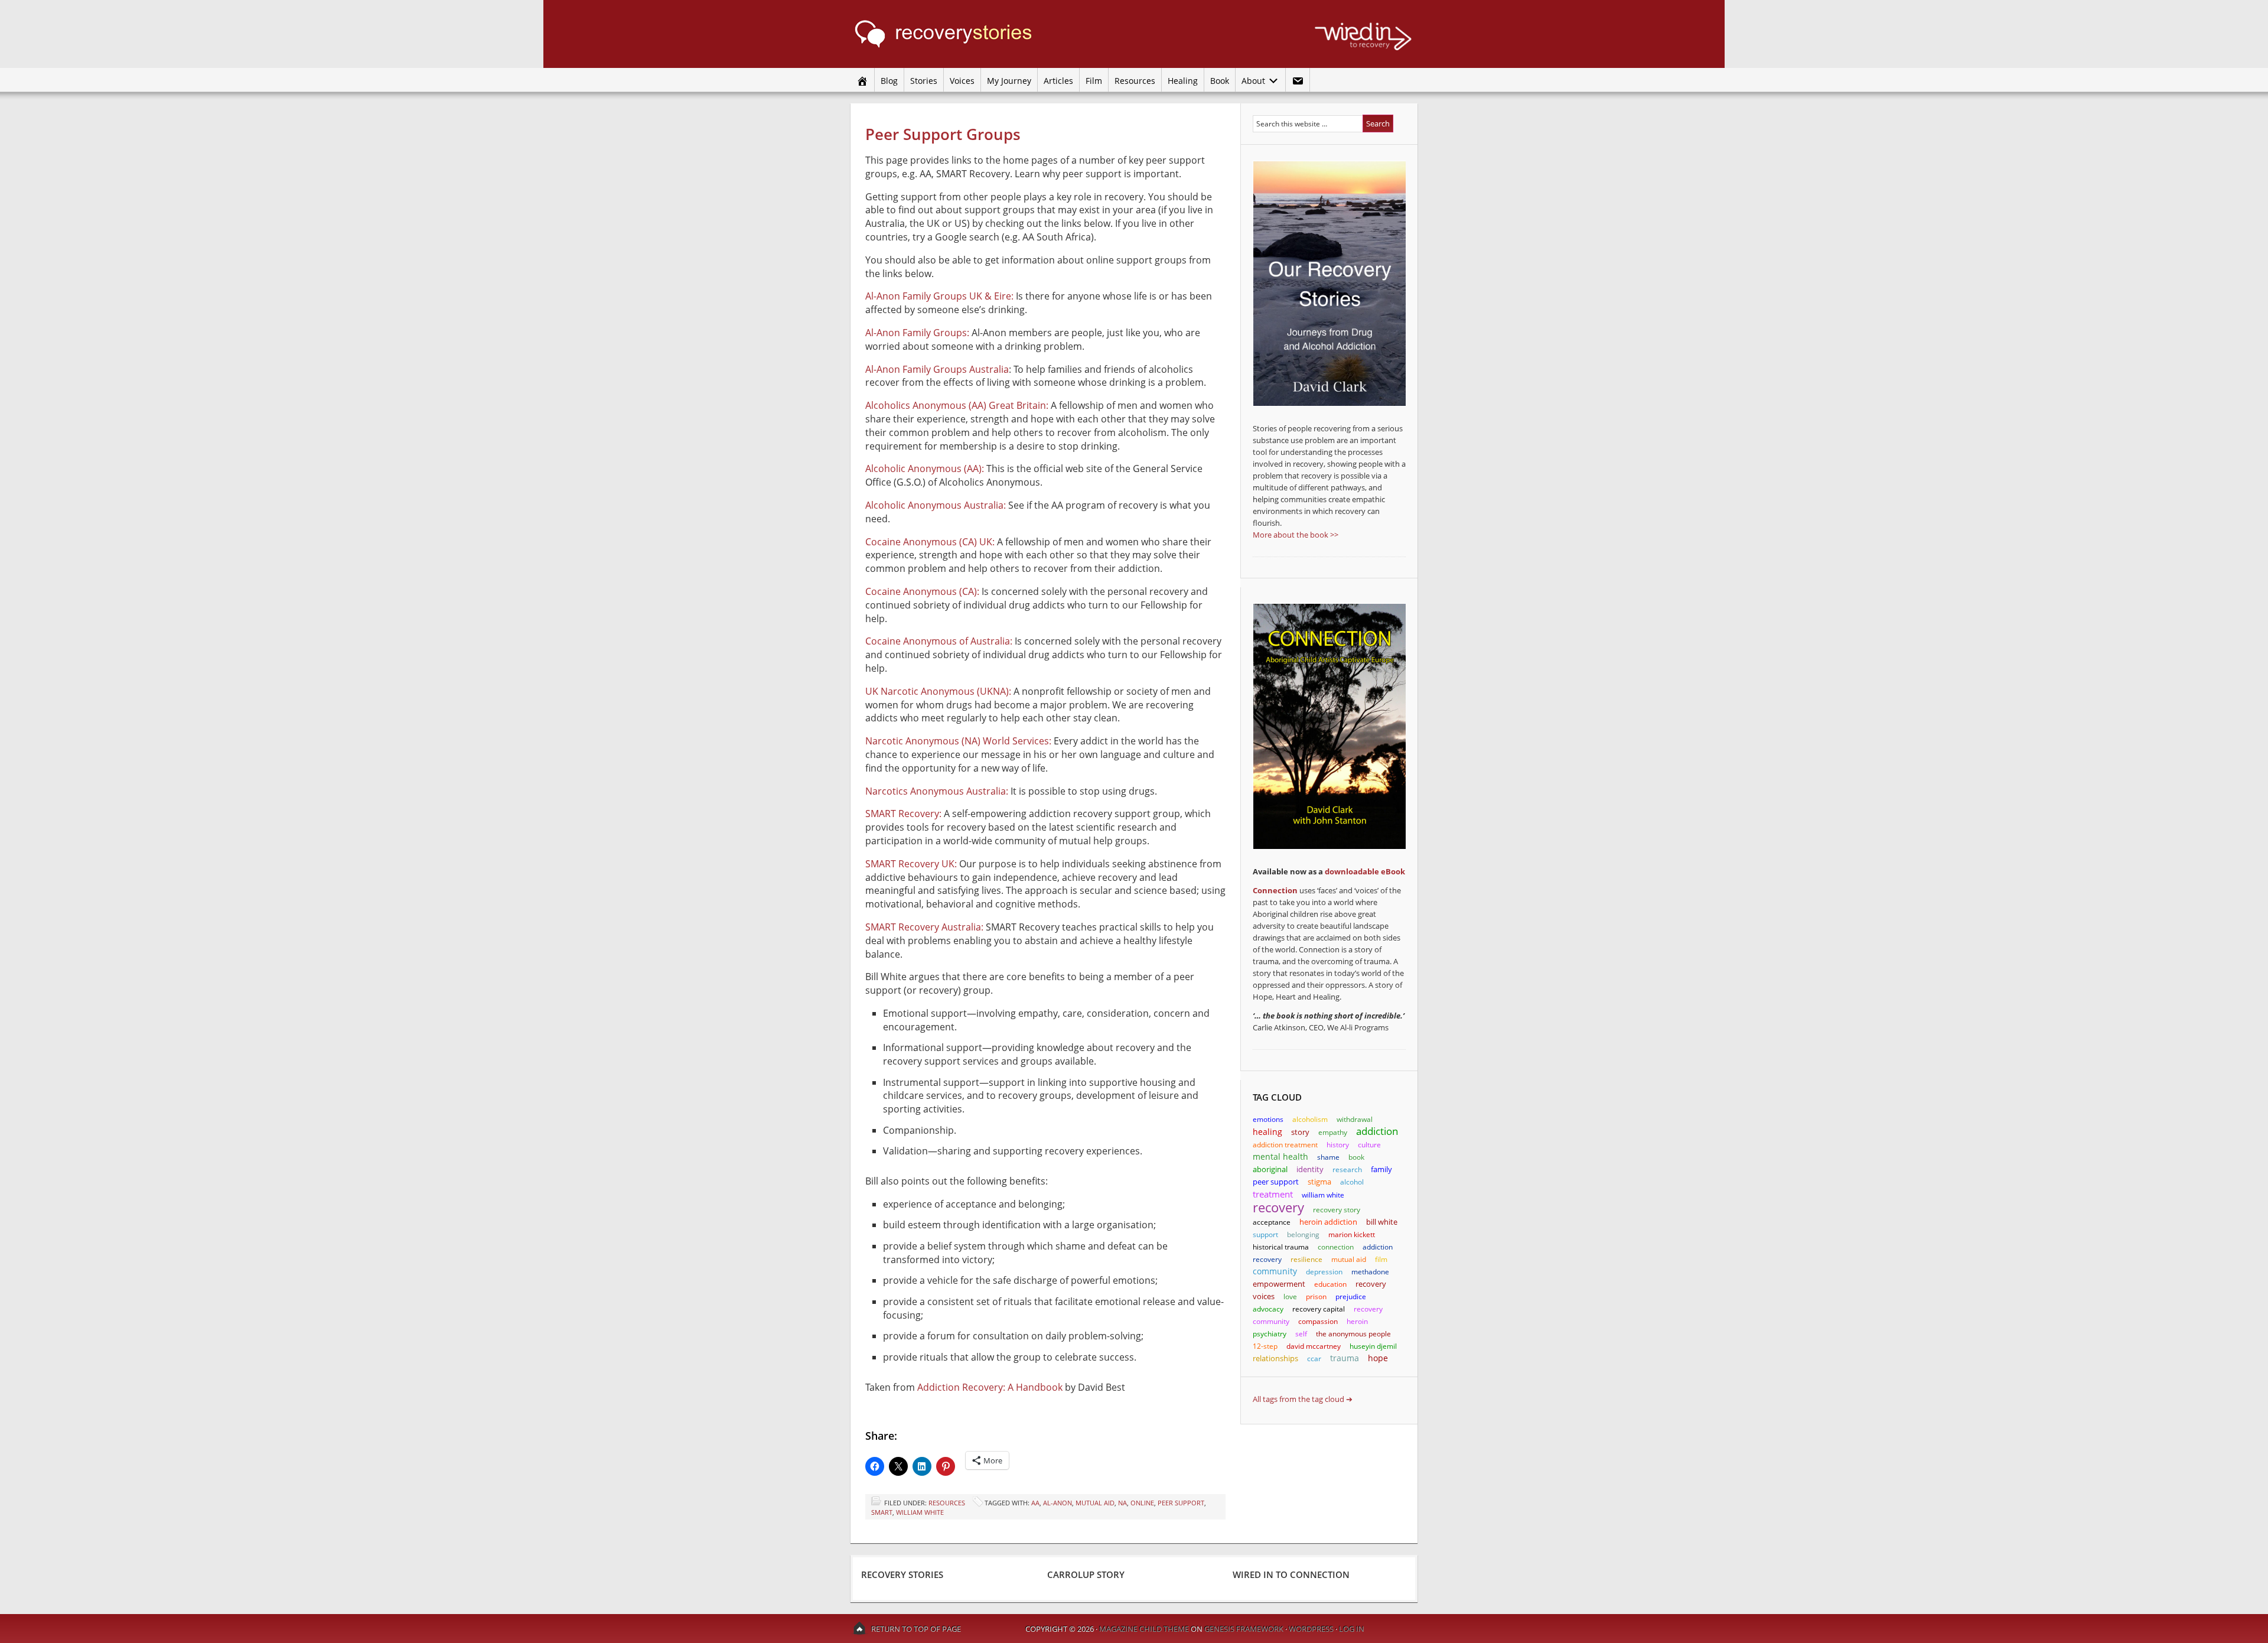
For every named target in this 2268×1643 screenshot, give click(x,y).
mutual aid (1095, 1503)
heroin (1357, 1321)
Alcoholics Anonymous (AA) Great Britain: (957, 405)
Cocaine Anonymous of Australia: (939, 641)
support (1265, 1234)
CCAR (1314, 1359)
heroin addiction (1328, 1222)
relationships (1275, 1358)
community (1275, 1271)
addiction (1377, 1131)
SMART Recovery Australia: (924, 927)
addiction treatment (1285, 1145)
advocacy (1268, 1309)
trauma (1345, 1358)
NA (1122, 1503)
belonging (1303, 1234)
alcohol (1352, 1182)
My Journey (1009, 81)
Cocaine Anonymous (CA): (922, 591)
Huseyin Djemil (1373, 1346)
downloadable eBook (1365, 871)
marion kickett (1352, 1234)
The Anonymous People (1353, 1334)
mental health (1280, 1156)
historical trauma (1281, 1247)
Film (1094, 81)
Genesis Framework (1244, 1629)
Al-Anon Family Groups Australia (937, 369)
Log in (1352, 1629)
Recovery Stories (963, 34)
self (1301, 1334)
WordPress (1311, 1629)
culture (1369, 1145)
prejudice (1351, 1296)
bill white (1382, 1222)
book (1356, 1157)
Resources (1135, 81)
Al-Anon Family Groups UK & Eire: (939, 296)
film (1381, 1259)
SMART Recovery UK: (911, 864)
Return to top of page (916, 1629)
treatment (1273, 1194)
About (1252, 81)
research (1347, 1169)
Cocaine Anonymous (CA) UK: (930, 542)
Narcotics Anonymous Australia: (937, 791)
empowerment (1279, 1284)
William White (920, 1512)
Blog (889, 81)
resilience (1306, 1259)
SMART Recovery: (903, 814)
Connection (1275, 890)
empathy (1333, 1132)
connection (1336, 1247)
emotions (1268, 1119)
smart (882, 1512)
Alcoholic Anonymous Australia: (936, 505)
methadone (1370, 1272)
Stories (924, 81)
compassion (1318, 1321)
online (1142, 1503)
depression (1324, 1272)
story (1300, 1132)
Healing (1183, 81)
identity (1310, 1169)
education (1330, 1284)
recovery (1278, 1207)
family (1381, 1169)
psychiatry (1270, 1334)
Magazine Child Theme (1144, 1629)
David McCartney (1314, 1346)
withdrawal (1355, 1119)
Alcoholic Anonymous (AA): (925, 469)
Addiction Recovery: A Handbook (990, 1387)
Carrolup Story (1086, 1574)
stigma (1319, 1182)
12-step (1265, 1346)
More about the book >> (1296, 535)
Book (1220, 81)
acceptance (1272, 1222)
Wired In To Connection (1291, 1574)
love (1290, 1296)
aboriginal (1270, 1169)
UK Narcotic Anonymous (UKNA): (938, 691)
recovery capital (1319, 1309)
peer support (1181, 1503)
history (1338, 1145)
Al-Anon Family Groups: (917, 333)
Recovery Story (1337, 1210)
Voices (962, 81)
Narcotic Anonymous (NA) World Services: (958, 741)
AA (1035, 1503)
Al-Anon (1058, 1503)
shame (1328, 1157)
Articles (1058, 81)
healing (1267, 1132)
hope (1378, 1358)
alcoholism (1310, 1119)
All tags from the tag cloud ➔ (1303, 1399)
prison (1316, 1296)
